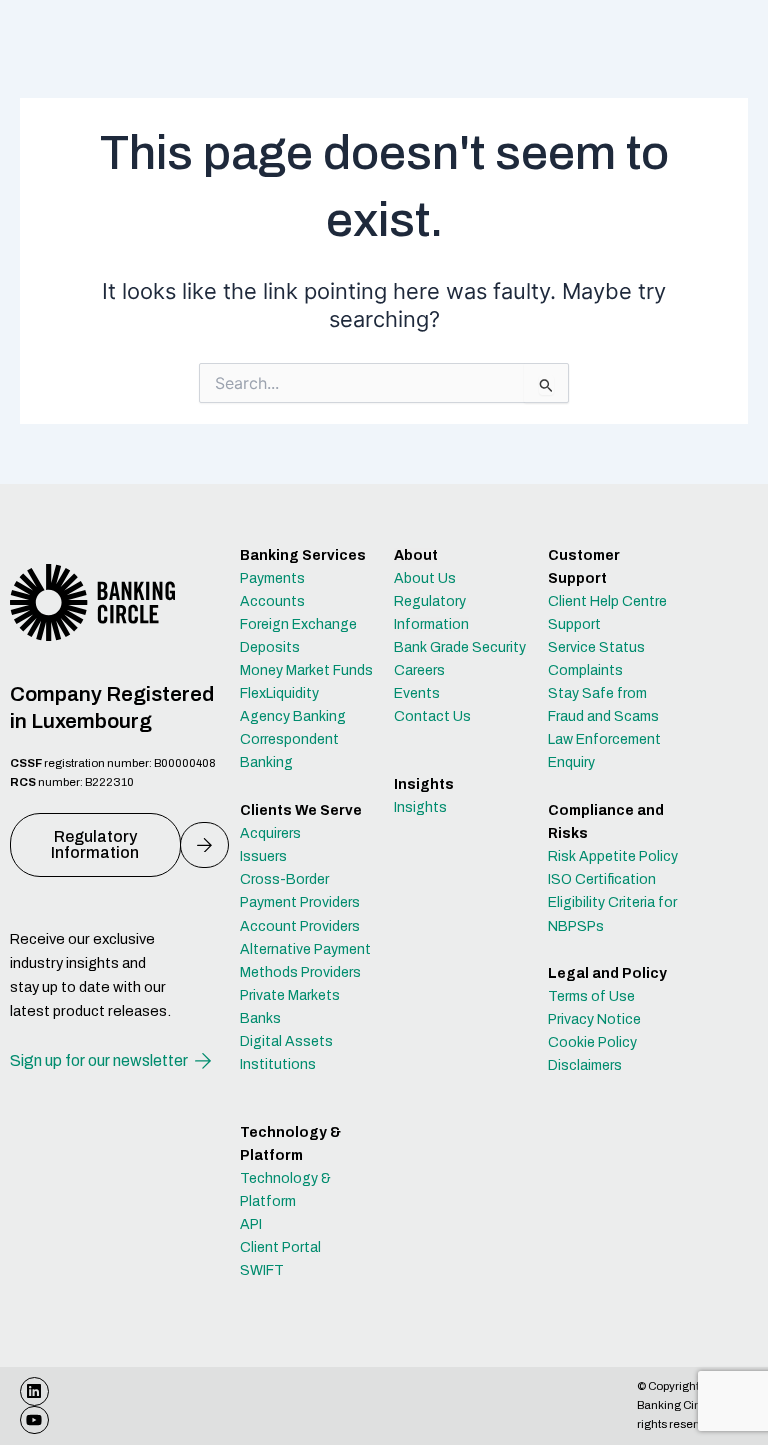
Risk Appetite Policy (613, 856)
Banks (260, 1018)
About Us (425, 578)
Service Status (596, 647)
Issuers (263, 856)
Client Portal (280, 1247)
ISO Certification (602, 879)
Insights (420, 807)
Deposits (270, 647)
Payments (272, 578)
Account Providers (300, 926)
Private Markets (290, 995)
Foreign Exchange (298, 624)
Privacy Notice (594, 1019)
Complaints (585, 670)
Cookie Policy (592, 1042)
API (251, 1224)
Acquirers (270, 833)
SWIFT (262, 1270)
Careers (419, 670)
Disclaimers (585, 1065)
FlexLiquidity (279, 693)
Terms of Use (591, 996)
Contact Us (432, 716)
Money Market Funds (306, 670)
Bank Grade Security (460, 647)
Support (574, 624)
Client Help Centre (607, 601)
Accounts (272, 601)
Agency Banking (293, 716)
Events (417, 693)
